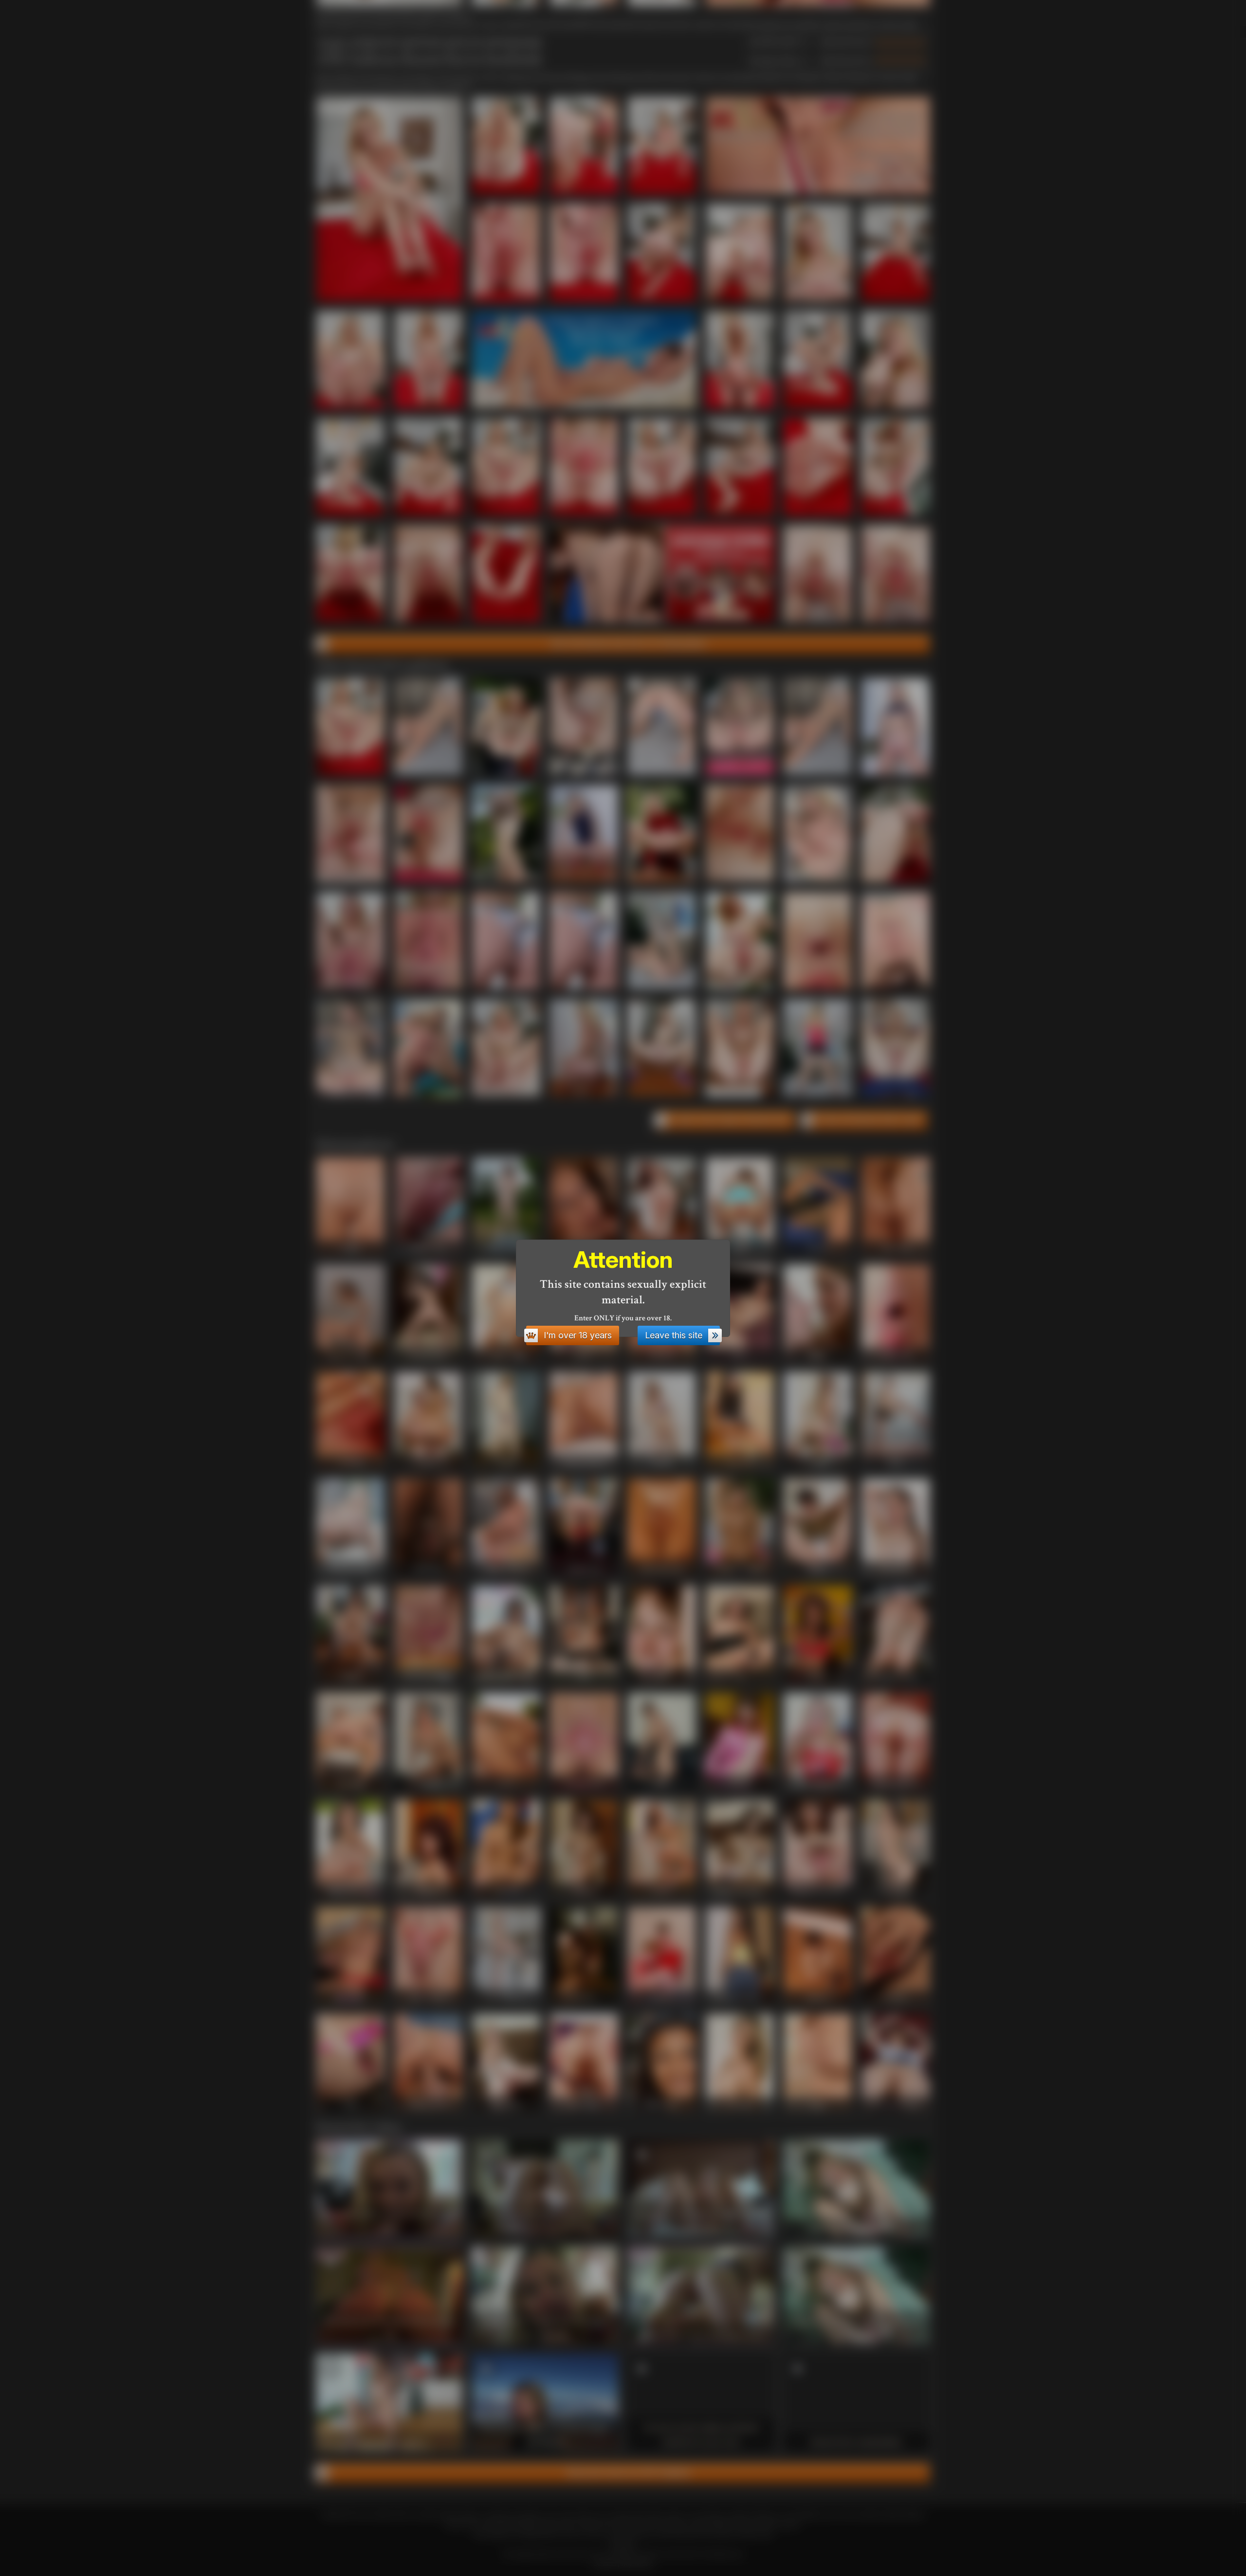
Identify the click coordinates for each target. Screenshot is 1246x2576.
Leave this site (674, 1335)
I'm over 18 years (578, 1335)
